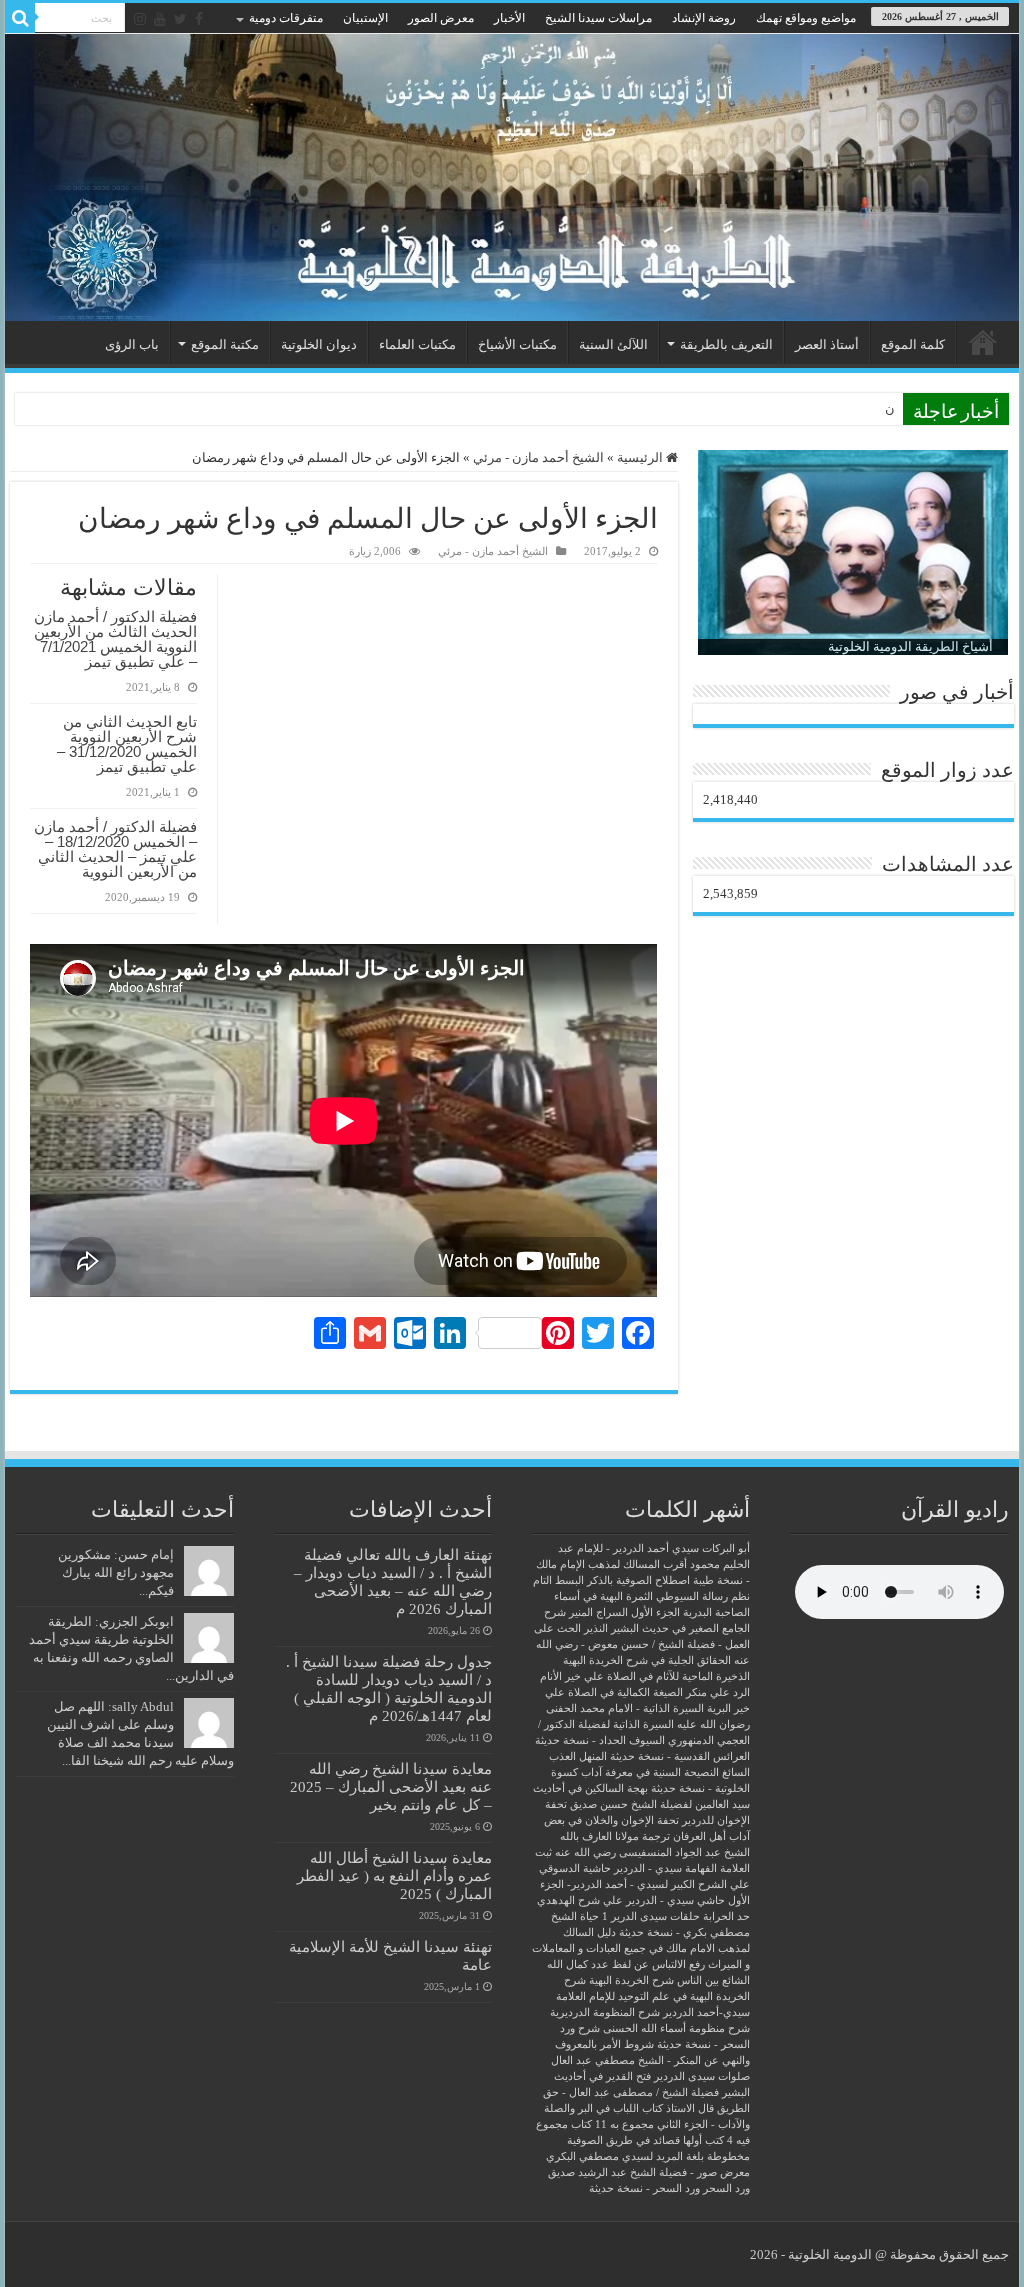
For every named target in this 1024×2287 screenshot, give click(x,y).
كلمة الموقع (913, 344)
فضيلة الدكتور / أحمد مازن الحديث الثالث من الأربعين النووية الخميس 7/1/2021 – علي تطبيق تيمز (115, 639)
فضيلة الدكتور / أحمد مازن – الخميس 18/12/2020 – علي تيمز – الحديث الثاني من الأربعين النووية (115, 849)
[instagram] (140, 19)
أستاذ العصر (827, 344)
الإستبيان (365, 18)
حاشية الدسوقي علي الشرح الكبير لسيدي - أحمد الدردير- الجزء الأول (644, 1884)
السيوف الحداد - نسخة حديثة (600, 1740)
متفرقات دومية (286, 18)
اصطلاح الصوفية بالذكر (638, 1580)
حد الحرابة (726, 1916)
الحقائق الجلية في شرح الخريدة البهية (647, 1660)
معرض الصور (441, 18)
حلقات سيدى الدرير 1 (651, 1916)
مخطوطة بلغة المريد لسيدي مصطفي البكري (648, 2156)
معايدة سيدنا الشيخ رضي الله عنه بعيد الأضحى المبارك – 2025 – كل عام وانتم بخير (391, 1786)
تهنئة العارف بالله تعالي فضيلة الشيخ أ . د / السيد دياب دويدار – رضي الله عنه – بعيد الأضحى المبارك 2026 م (393, 1581)
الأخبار (509, 18)
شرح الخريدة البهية (631, 1980)
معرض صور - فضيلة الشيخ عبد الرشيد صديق (649, 2172)
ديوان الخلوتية (319, 344)
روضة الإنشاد (704, 18)
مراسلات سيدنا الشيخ (598, 18)
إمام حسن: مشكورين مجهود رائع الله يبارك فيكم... (116, 1572)
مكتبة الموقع (225, 344)
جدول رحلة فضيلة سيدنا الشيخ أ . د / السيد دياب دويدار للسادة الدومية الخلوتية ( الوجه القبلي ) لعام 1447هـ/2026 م (389, 1688)
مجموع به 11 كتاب (612, 2124)
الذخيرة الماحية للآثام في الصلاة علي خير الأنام (645, 1676)
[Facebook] (199, 19)
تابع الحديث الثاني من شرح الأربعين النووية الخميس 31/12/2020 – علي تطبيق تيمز (127, 744)
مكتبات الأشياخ (517, 344)
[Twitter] (180, 19)
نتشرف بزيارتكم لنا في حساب (814, 408)
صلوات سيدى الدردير (702, 2076)
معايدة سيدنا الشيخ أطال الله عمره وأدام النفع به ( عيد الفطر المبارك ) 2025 (394, 1875)
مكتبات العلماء (417, 344)
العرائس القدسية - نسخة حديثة (680, 1756)
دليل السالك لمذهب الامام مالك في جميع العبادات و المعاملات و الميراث (641, 1948)
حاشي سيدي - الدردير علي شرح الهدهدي (631, 1900)
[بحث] (20, 18)
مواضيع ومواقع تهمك (806, 18)
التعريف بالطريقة (726, 344)
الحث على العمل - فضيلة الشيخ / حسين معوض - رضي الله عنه (642, 1644)
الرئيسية (983, 342)
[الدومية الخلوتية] (512, 177)
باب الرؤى (132, 344)
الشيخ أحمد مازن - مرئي (538, 457)
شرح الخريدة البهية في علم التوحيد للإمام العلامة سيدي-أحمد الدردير (653, 1996)
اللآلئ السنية (613, 344)
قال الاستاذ (690, 2108)
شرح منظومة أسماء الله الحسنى (676, 2028)
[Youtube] (160, 19)
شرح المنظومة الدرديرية (605, 2012)
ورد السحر (726, 2188)
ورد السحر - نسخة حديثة (644, 2188)
